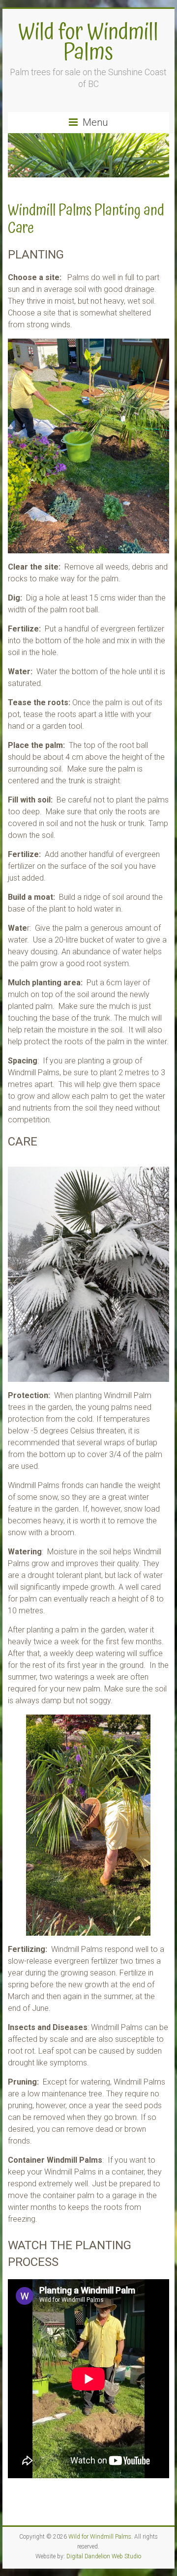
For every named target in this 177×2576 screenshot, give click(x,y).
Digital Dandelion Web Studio (104, 2556)
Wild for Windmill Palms (88, 42)
